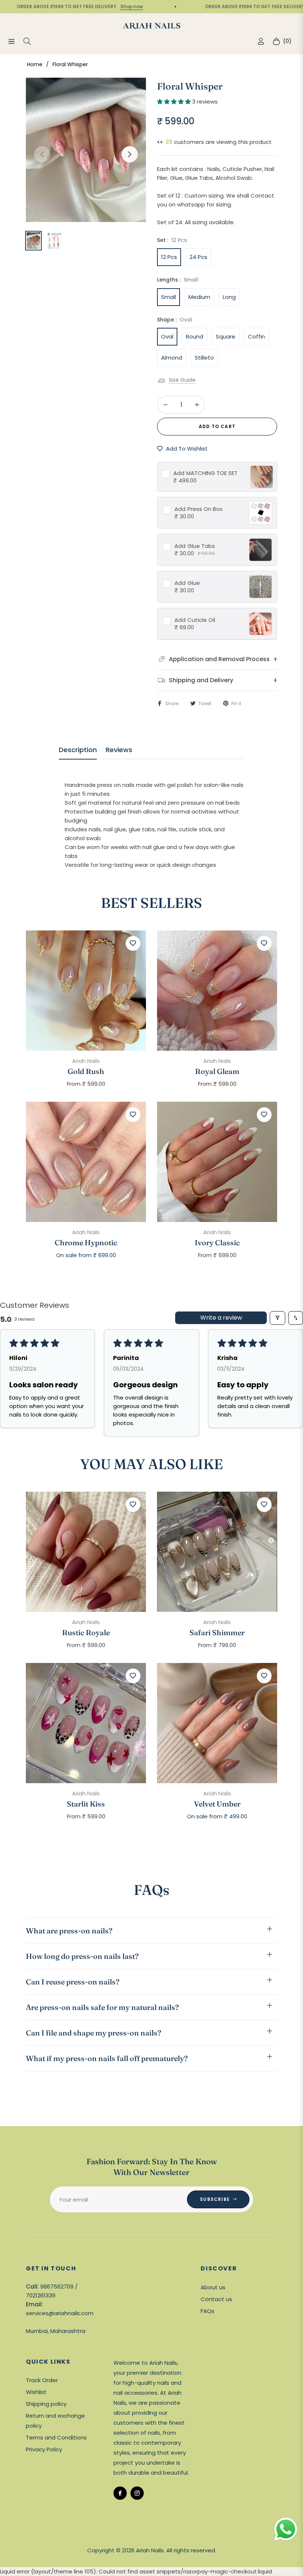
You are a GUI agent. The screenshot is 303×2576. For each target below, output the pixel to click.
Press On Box (198, 509)
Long (229, 297)
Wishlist (36, 2392)
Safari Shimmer (217, 1633)
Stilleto (204, 358)
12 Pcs (169, 257)
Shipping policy (46, 2404)
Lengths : (178, 280)
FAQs (207, 2311)
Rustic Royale (86, 1633)
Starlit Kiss (86, 1804)
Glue (187, 583)
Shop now (101, 6)
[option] (86, 150)
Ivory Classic (217, 1243)
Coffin (256, 336)
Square (226, 336)
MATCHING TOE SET (205, 473)
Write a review (221, 1318)
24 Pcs (198, 257)
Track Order (42, 2380)
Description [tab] (78, 750)
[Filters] (278, 1318)
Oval (167, 336)
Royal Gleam (217, 1071)
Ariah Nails (86, 1061)
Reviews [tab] (119, 750)
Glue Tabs (195, 546)
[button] (175, 102)
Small (168, 297)
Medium (199, 297)
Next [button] (130, 154)
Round (195, 336)
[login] (261, 41)
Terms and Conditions (56, 2437)
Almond (172, 358)
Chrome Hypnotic (86, 1243)
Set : (172, 240)
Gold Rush (86, 1071)
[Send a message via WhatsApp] (286, 2529)
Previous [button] (42, 154)
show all (152, 1277)
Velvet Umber (217, 1804)
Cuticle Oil (195, 620)
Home (35, 64)
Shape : (175, 320)
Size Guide (182, 380)
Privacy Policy (44, 2449)
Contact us (216, 2299)
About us (213, 2287)
